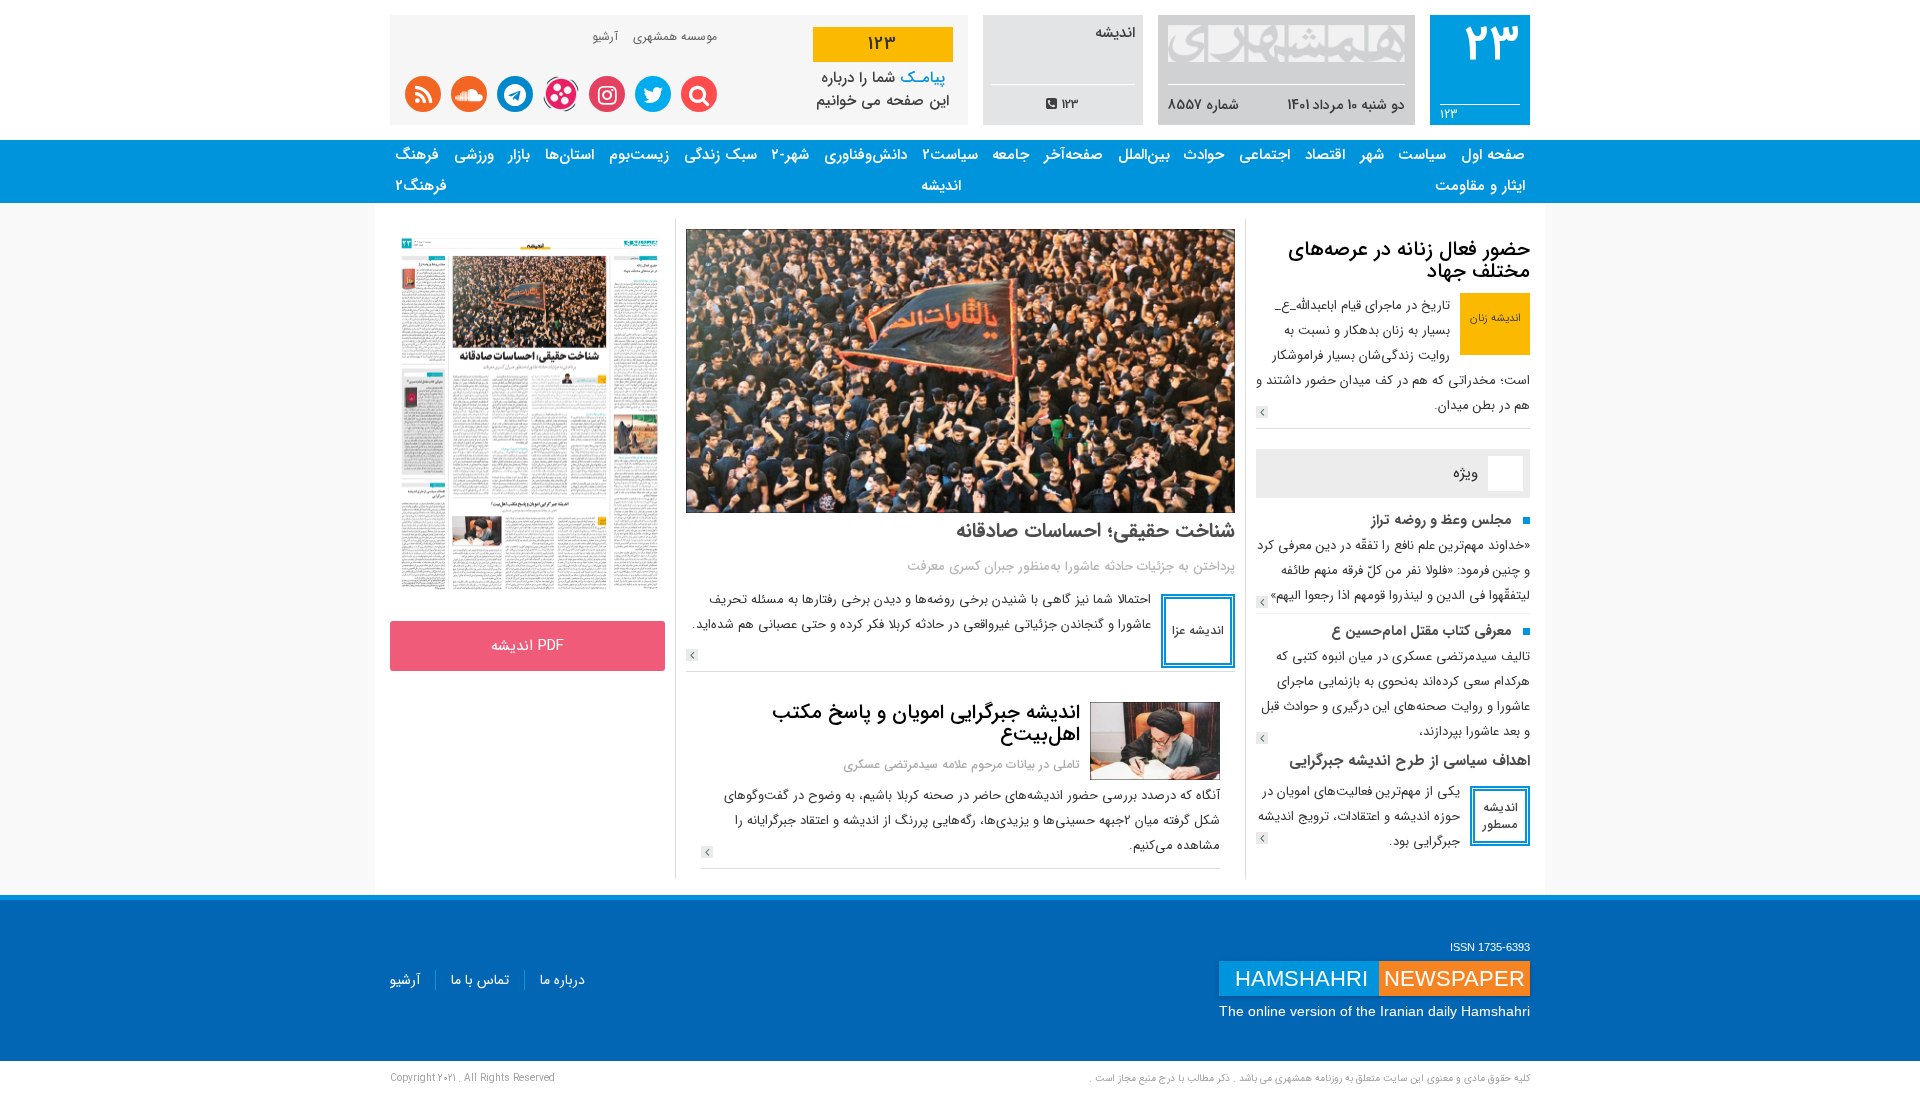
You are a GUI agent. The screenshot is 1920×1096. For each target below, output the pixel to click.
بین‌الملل (1144, 155)
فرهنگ (417, 155)
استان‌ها (569, 155)
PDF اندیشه (527, 646)
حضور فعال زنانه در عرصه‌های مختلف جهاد (1409, 260)
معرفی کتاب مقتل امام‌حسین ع (1421, 631)
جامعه (1010, 155)
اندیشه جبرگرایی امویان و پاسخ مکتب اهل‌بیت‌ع (926, 723)
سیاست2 (950, 155)
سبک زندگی (720, 155)
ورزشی (474, 155)
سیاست (1422, 155)
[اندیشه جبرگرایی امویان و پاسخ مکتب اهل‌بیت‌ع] (1155, 740)
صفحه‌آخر (1073, 155)
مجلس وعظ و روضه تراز (1441, 520)
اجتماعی (1264, 155)
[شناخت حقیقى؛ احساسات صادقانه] (692, 655)
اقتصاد (1325, 155)
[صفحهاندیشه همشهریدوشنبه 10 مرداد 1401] (527, 414)
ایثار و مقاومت (1480, 186)
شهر (1372, 155)
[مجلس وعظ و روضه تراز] (1262, 602)
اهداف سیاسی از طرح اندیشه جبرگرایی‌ (1409, 761)
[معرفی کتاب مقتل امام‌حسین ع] (1262, 738)
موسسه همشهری (675, 36)
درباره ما (562, 980)
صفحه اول (1493, 155)
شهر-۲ (790, 155)
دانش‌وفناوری (865, 155)
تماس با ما (480, 980)
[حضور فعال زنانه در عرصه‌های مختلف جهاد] (1262, 412)
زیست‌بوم (639, 155)
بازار (519, 155)
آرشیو (605, 36)
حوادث (1204, 155)
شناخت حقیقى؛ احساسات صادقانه (1095, 530)
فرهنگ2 (421, 186)
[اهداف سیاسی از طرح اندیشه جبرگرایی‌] (1262, 838)
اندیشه (941, 186)
